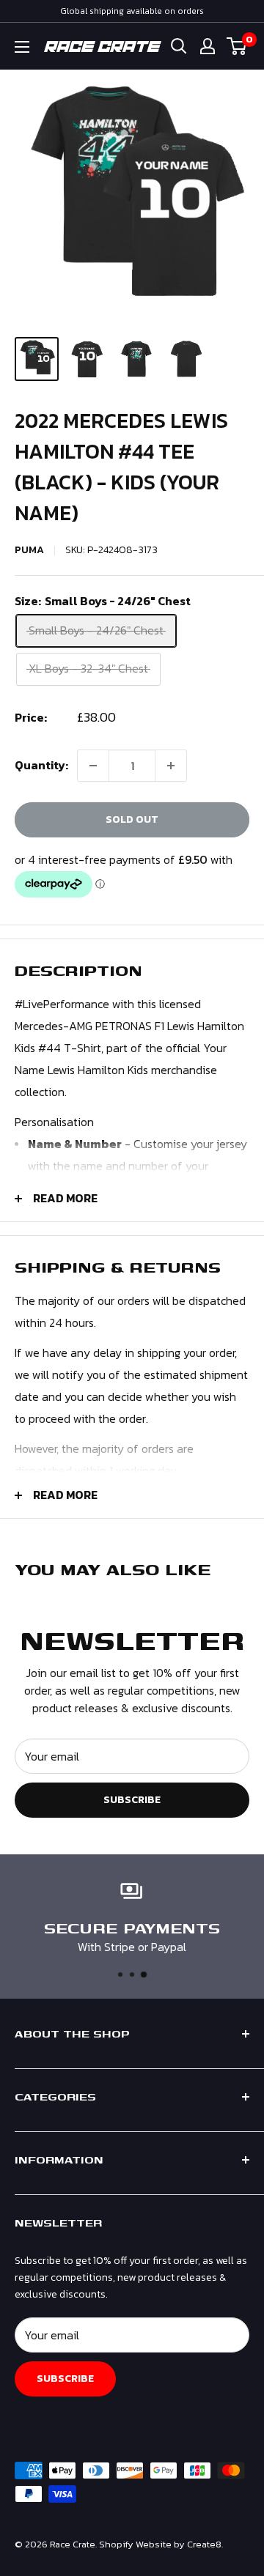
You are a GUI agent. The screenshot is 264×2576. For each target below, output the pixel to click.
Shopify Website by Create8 (160, 2544)
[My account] (208, 46)
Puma (29, 550)
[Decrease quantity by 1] (93, 766)
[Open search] (179, 46)
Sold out (132, 819)
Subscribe (132, 1800)
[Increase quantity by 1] (171, 766)
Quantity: (41, 765)
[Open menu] (22, 47)
